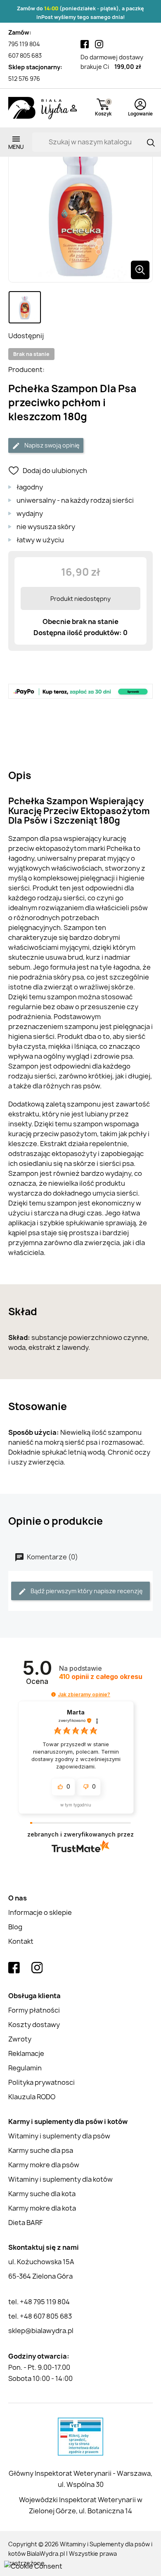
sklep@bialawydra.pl (41, 2331)
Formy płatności (34, 2010)
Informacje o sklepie (40, 1912)
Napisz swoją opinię (51, 445)
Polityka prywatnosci (41, 2082)
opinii (101, 1677)
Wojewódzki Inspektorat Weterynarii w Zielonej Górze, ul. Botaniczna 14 (81, 2505)
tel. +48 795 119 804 (39, 2302)
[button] (53, 1694)
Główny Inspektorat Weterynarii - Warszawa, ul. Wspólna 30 (80, 2479)
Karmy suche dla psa (41, 2150)
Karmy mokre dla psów (44, 2165)
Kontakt (21, 1941)
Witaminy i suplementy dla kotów (60, 2179)
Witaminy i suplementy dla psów (59, 2136)
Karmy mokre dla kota (42, 2208)
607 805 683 (25, 55)
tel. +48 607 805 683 (40, 2316)
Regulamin (25, 2068)
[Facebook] (85, 44)
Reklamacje (26, 2053)
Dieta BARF (25, 2223)
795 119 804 (24, 44)
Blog (15, 1927)
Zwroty (20, 2039)
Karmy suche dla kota (42, 2194)
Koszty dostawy (34, 2025)
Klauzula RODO (32, 2097)
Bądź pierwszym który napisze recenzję (86, 1591)
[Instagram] (99, 44)
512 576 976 (24, 79)
